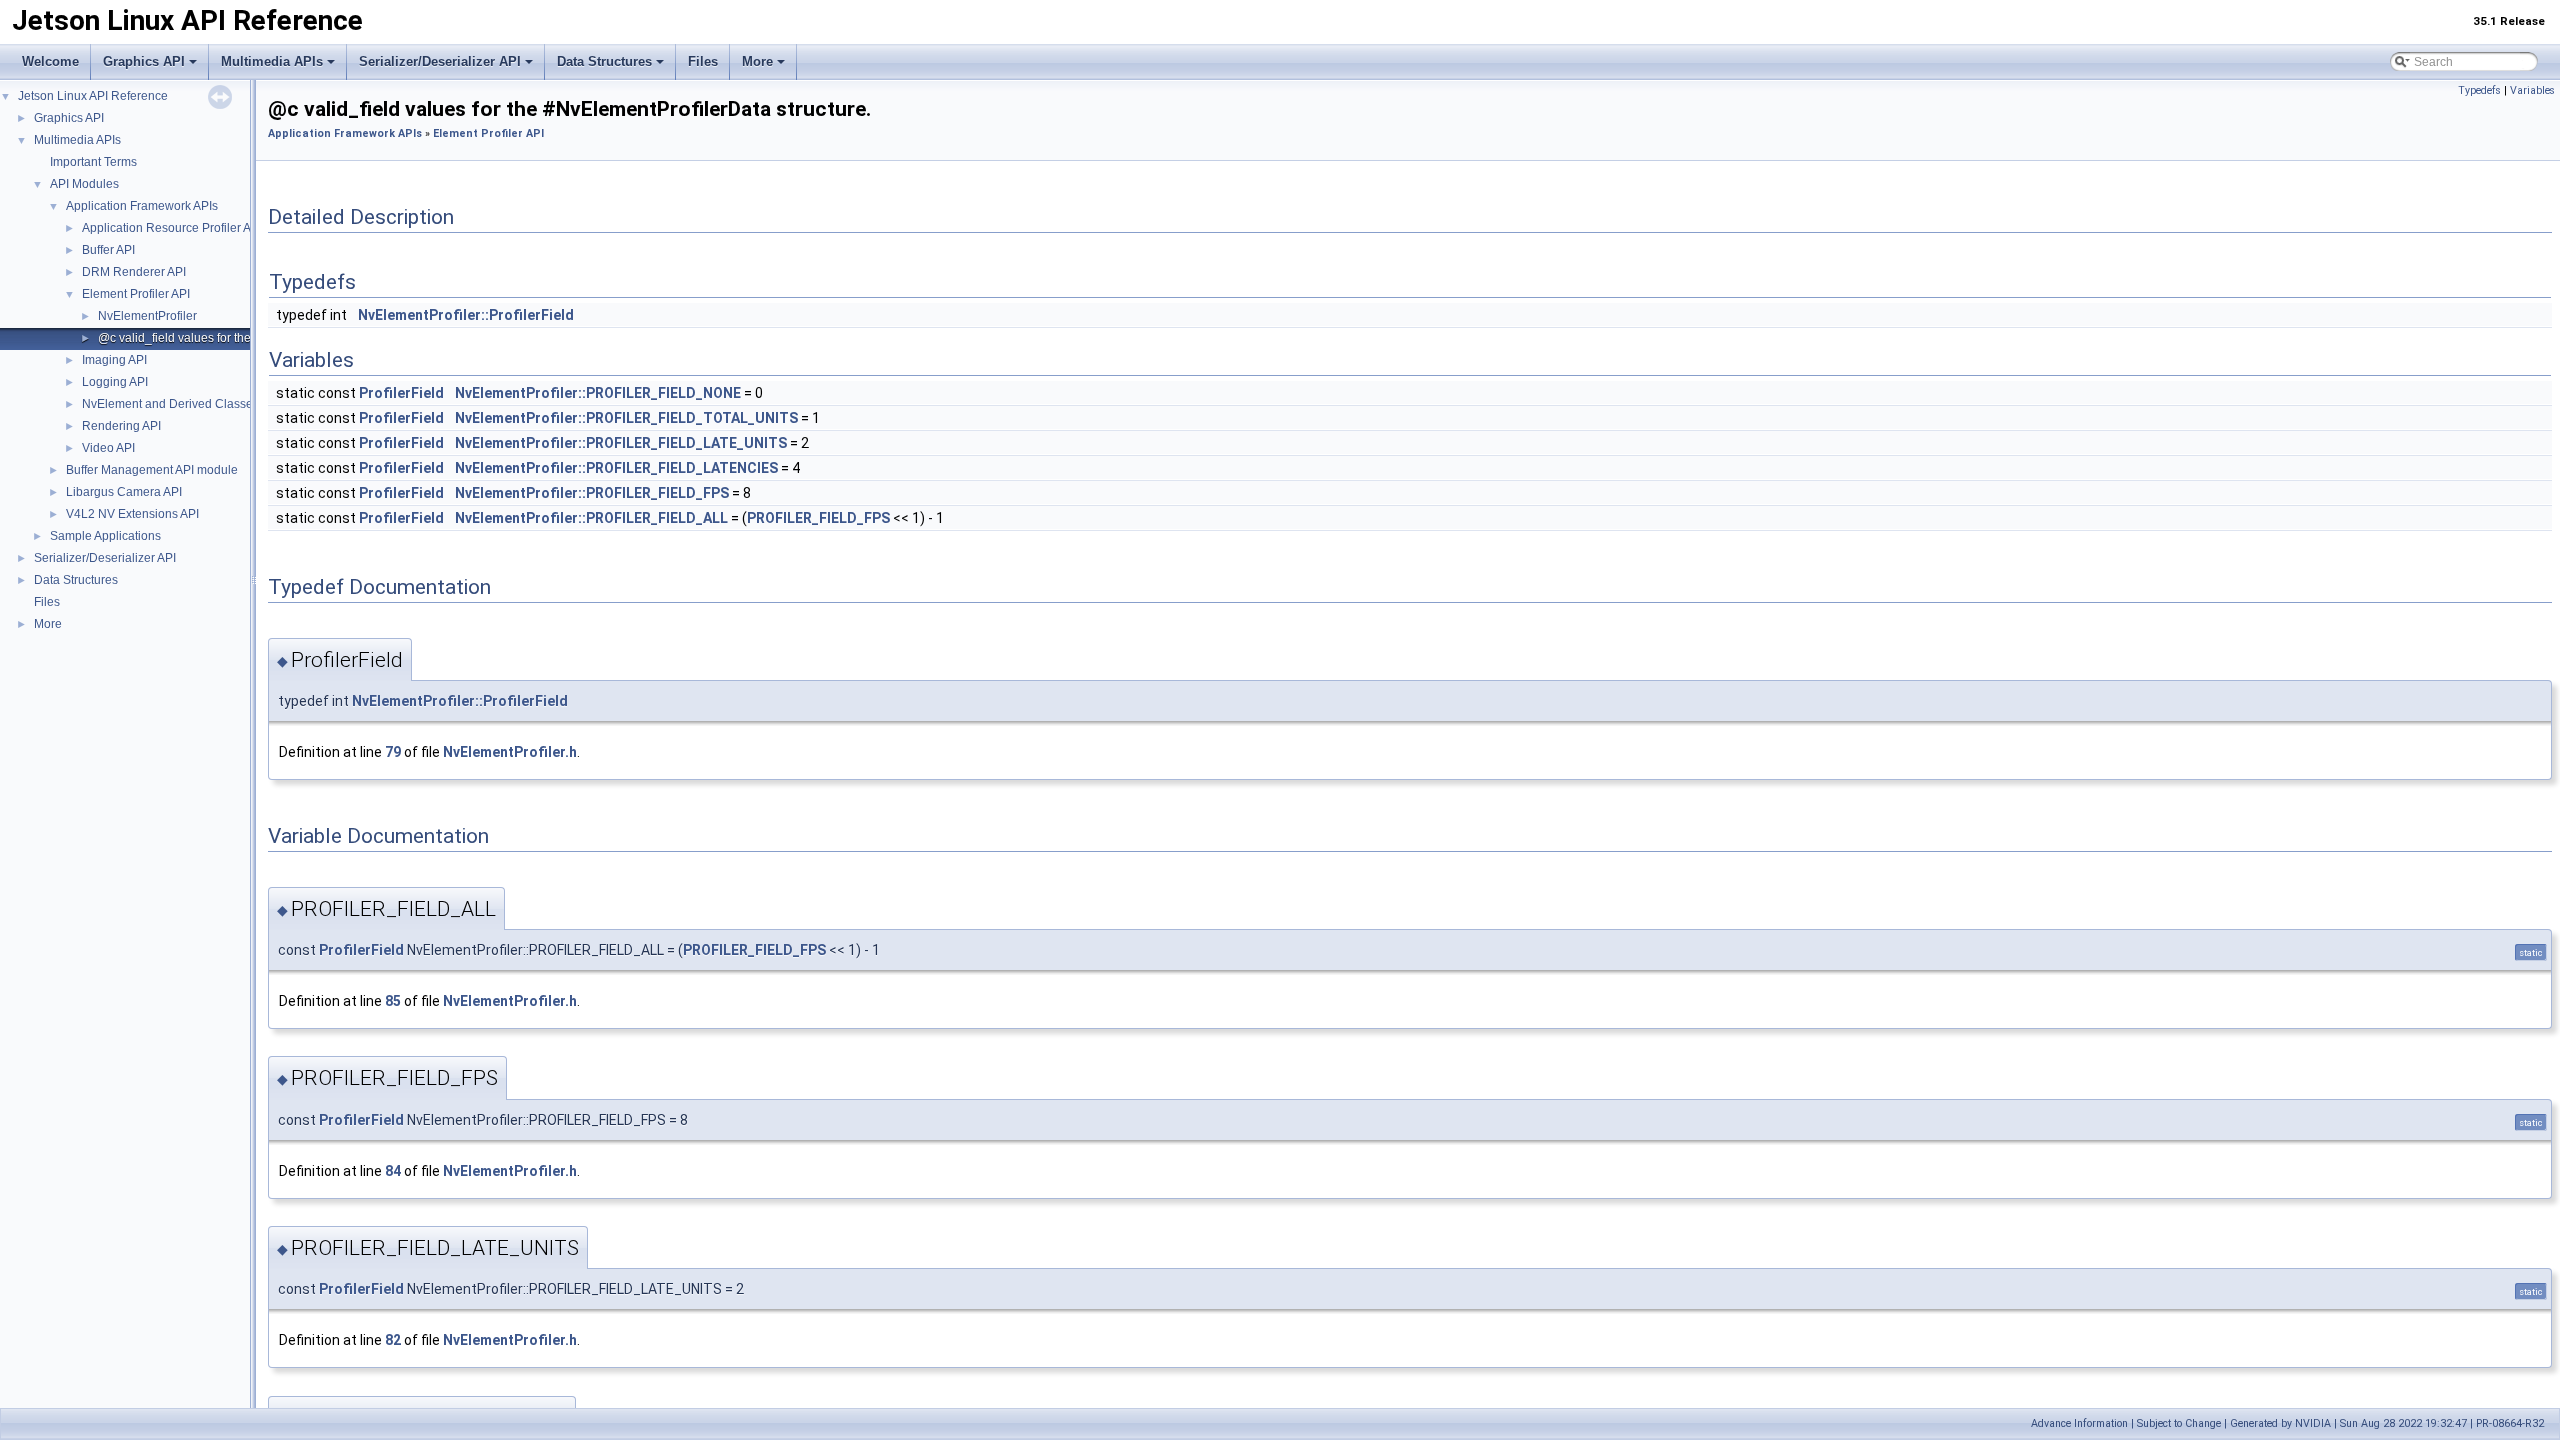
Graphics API (144, 61)
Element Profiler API (136, 294)
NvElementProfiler (147, 316)
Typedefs (2479, 90)
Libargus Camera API (124, 492)
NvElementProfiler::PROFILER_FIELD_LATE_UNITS (621, 443)
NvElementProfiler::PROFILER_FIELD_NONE (598, 393)
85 (393, 1001)
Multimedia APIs (272, 61)
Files (703, 61)
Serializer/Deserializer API (440, 61)
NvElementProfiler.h (510, 752)
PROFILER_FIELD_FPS (818, 518)
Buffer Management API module (152, 470)
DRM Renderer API (134, 272)
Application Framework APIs (142, 206)
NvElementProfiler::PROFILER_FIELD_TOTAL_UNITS (626, 418)
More (757, 61)
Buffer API (108, 250)
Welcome (50, 61)
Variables (2532, 90)
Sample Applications (105, 536)
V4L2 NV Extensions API (132, 514)
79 (393, 752)
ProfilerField (401, 393)
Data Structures (604, 61)
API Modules (84, 184)
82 (393, 1340)
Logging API (115, 382)
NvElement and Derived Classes (170, 404)
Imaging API (114, 360)
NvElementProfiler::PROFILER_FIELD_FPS (592, 493)
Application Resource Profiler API (172, 228)
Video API (108, 448)
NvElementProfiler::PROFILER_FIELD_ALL (591, 518)
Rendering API (121, 426)
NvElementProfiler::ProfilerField (466, 315)
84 (393, 1171)
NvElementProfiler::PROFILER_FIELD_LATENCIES (616, 468)
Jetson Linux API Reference (93, 96)
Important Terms (93, 162)
